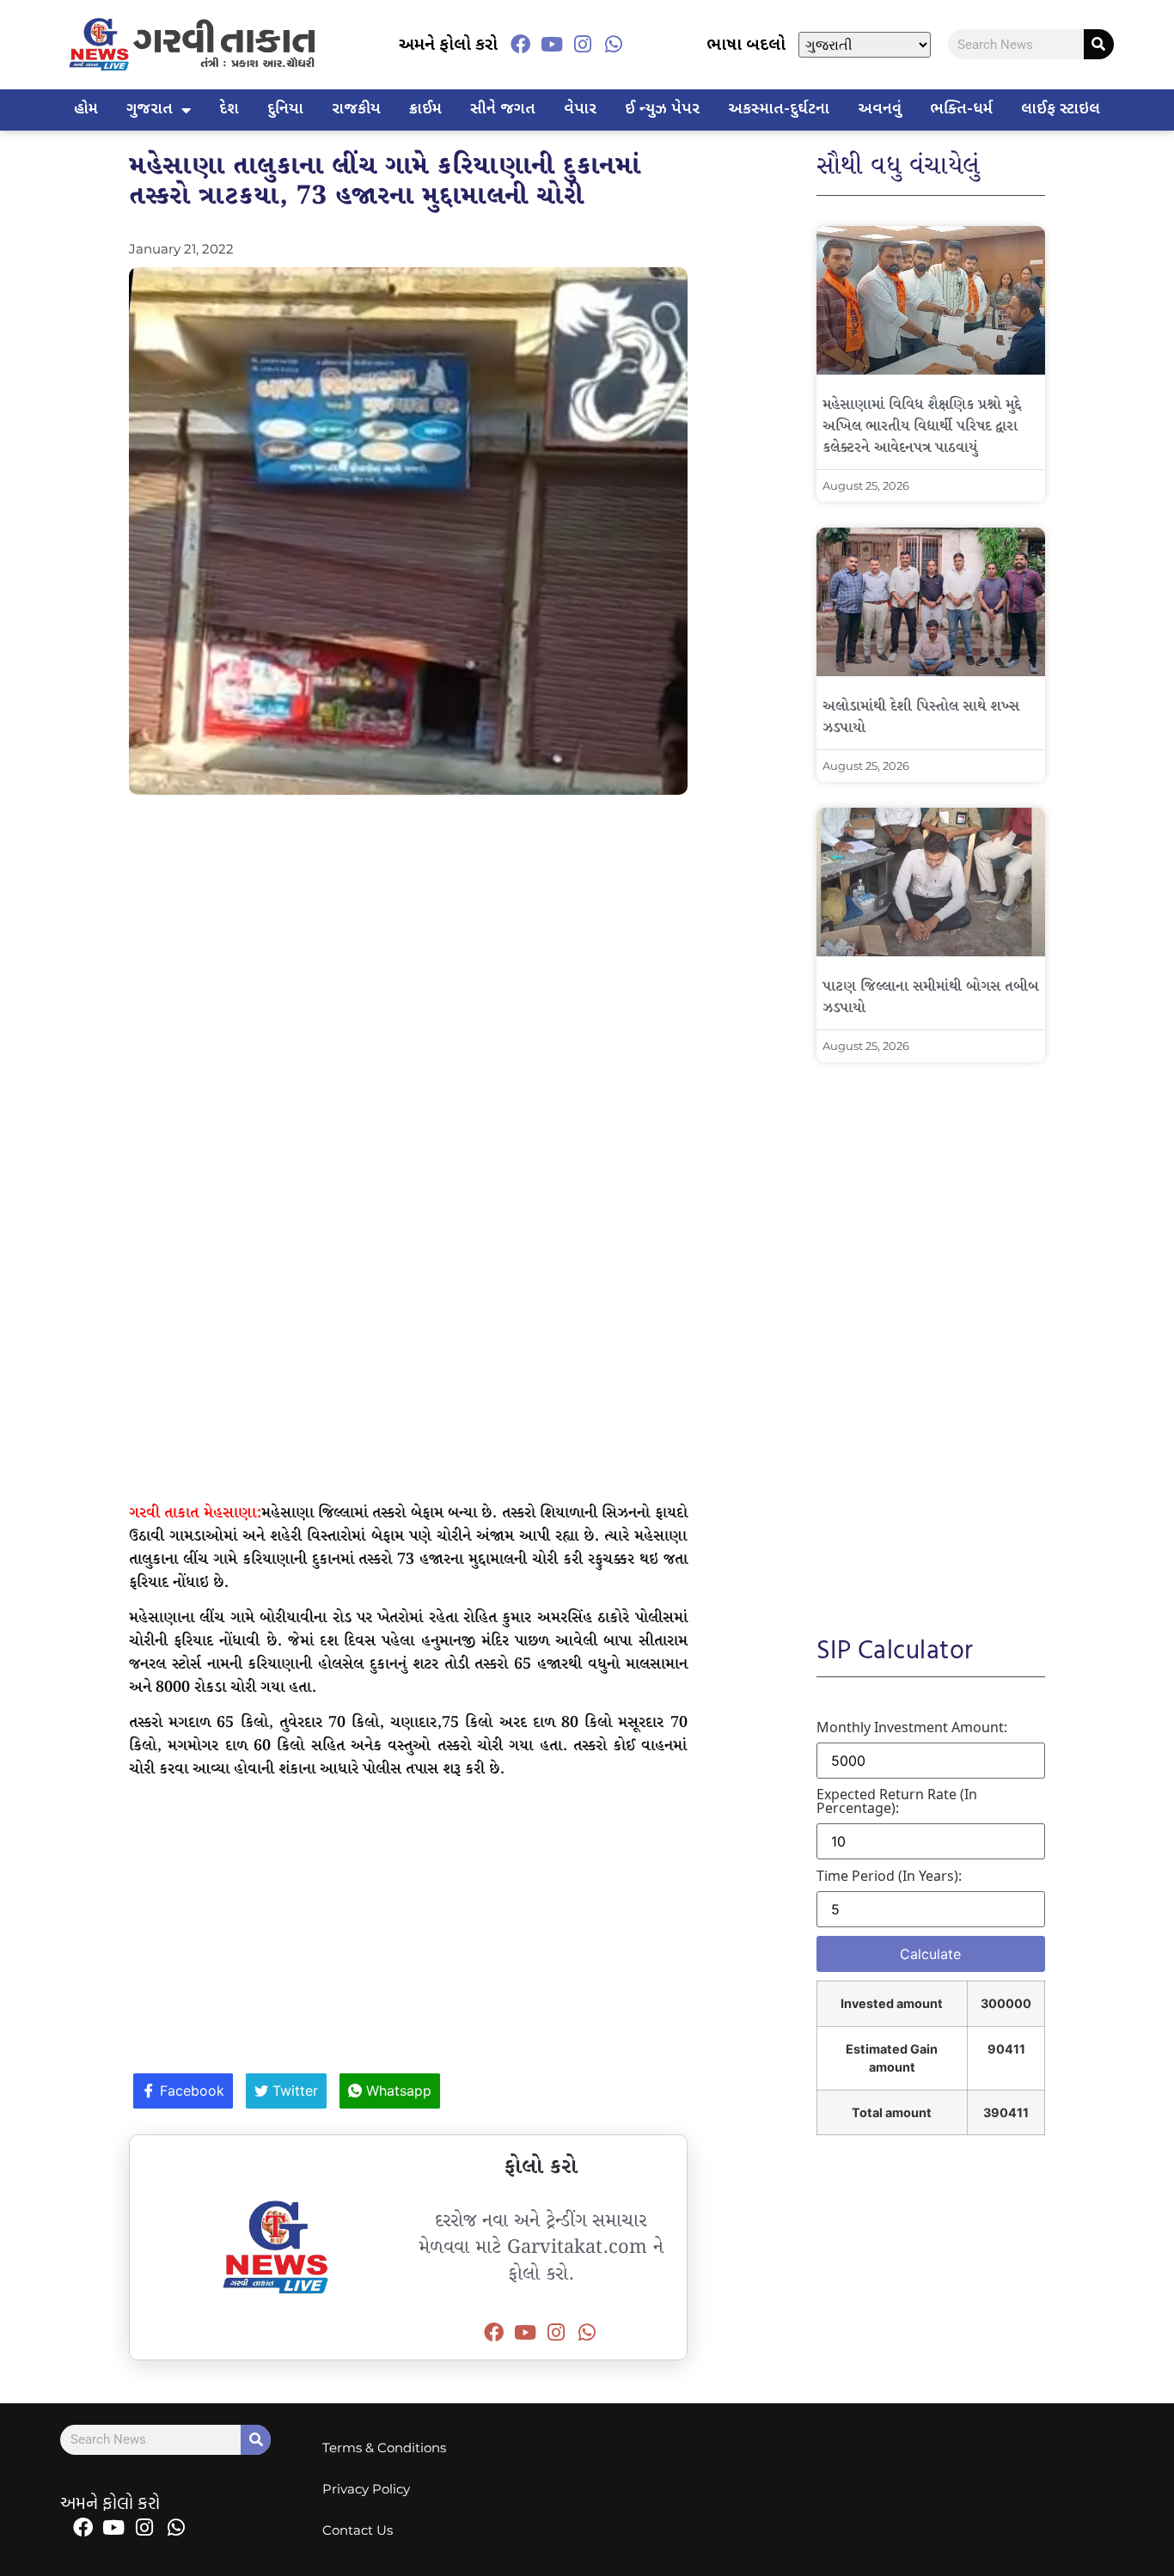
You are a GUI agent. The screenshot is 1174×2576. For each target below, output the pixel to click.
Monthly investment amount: (912, 1727)
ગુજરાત (150, 110)
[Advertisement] (408, 932)
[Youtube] (551, 45)
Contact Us (358, 2530)
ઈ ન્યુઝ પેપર (662, 110)
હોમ (86, 110)
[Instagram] (583, 45)
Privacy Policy (366, 2489)
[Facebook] (520, 45)
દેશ (229, 110)
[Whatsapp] (614, 45)
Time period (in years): (889, 1876)
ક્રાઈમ (425, 110)
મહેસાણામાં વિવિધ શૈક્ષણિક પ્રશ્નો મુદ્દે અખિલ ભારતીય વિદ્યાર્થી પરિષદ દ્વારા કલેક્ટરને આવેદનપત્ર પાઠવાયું (922, 427)
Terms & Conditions (384, 2448)
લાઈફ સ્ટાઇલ (1061, 110)
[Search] (1099, 44)
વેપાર (580, 110)
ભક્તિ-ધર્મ (961, 110)
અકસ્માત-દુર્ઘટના (779, 110)
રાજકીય (356, 110)
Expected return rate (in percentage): (897, 1801)
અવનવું (880, 110)
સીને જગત (503, 110)
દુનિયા (285, 110)
